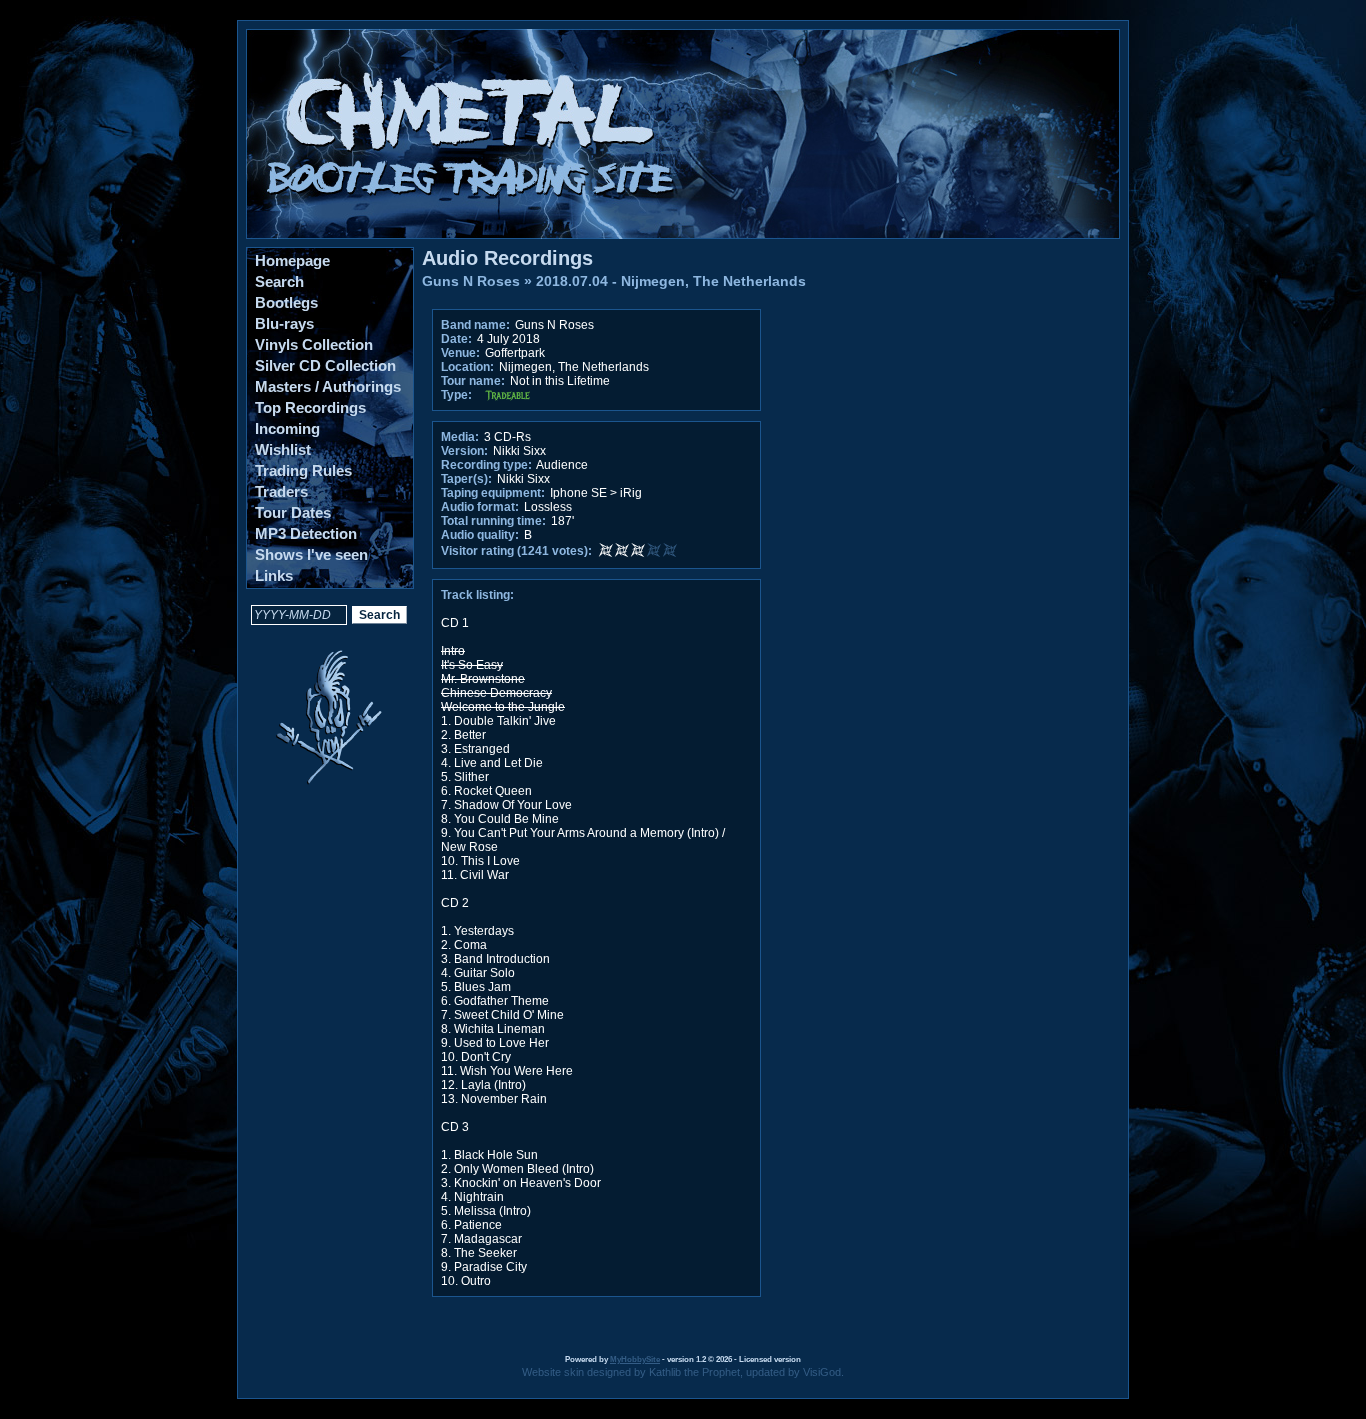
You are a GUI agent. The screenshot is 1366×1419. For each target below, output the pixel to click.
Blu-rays (284, 323)
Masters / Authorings (328, 386)
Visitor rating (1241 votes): (516, 551)
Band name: (475, 325)
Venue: (460, 353)
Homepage (292, 260)
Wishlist (283, 449)
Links (274, 575)
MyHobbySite (635, 1359)
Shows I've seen (311, 554)
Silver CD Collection (325, 365)
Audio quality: (480, 535)
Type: (456, 395)
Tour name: (473, 381)
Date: (456, 339)
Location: (467, 367)
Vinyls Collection (314, 344)
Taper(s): (466, 479)
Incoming (287, 428)
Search (279, 281)
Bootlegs (286, 302)
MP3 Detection (306, 533)
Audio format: (480, 507)
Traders (281, 491)
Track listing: (477, 595)
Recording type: (486, 465)
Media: (460, 437)
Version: (464, 451)
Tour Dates (293, 512)
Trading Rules (303, 470)
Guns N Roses (471, 281)
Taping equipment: (493, 493)
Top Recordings (310, 407)
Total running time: (493, 521)
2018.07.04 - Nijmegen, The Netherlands (671, 281)
